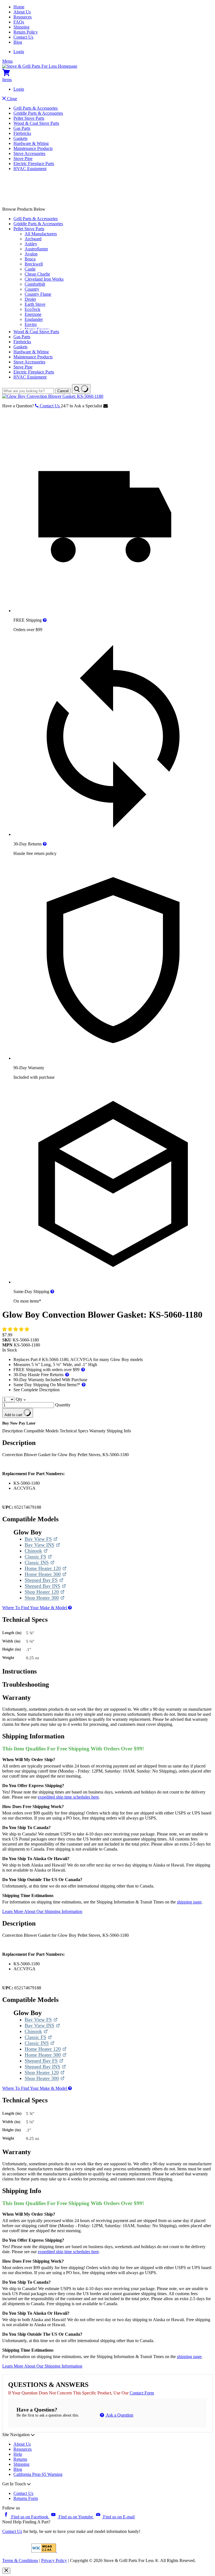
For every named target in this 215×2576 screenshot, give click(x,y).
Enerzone (33, 314)
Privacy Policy (54, 2560)
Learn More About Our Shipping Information (42, 1911)
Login (19, 52)
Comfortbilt (35, 284)
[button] (16, 1329)
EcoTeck (32, 309)
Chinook (36, 1551)
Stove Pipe (23, 158)
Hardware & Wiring (31, 143)
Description (13, 1431)
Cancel (63, 391)
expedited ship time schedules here (68, 1797)
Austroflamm (36, 249)
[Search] (81, 389)
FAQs (19, 22)
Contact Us (23, 37)
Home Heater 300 (43, 1574)
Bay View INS (42, 1545)
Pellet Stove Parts (29, 118)
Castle (30, 269)
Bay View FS (41, 1539)
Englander (34, 319)
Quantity (63, 1405)
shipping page (189, 1902)
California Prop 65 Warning (38, 2474)
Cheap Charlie (37, 274)
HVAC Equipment (30, 169)
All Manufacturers (41, 234)
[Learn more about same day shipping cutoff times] (52, 1291)
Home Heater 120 (43, 1568)
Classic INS (39, 1563)
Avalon (31, 254)
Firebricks (22, 133)
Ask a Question (119, 2415)
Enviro (31, 324)
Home (19, 7)
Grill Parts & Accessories (36, 108)
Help (18, 2454)
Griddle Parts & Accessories (38, 113)
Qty (19, 1399)
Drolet (30, 299)
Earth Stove (35, 304)
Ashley (31, 244)
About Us (22, 12)
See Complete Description (37, 1390)
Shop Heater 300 (43, 1598)
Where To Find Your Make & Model (35, 1608)
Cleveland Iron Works (44, 279)
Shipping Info (119, 1431)
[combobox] (28, 391)
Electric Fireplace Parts (34, 164)
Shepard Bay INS (43, 1586)
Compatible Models (42, 1431)
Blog (18, 42)
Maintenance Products (33, 148)
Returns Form (26, 2498)
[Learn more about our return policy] (45, 844)
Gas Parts (22, 128)
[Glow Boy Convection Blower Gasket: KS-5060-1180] (53, 396)
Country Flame (38, 294)
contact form (142, 2393)
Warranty (97, 1431)
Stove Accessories (29, 153)
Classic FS (38, 1557)
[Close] (6, 2571)
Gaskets (20, 138)
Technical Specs (74, 1431)
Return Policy (26, 32)
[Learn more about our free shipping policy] (45, 620)
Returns (20, 2459)
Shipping (21, 27)
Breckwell (34, 264)
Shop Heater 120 (43, 1592)
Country (32, 289)
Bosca (30, 259)
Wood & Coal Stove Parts (36, 123)
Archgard (33, 239)
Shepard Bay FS (43, 1580)
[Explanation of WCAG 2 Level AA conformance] (44, 2551)
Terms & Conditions (20, 2560)
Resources (23, 17)
